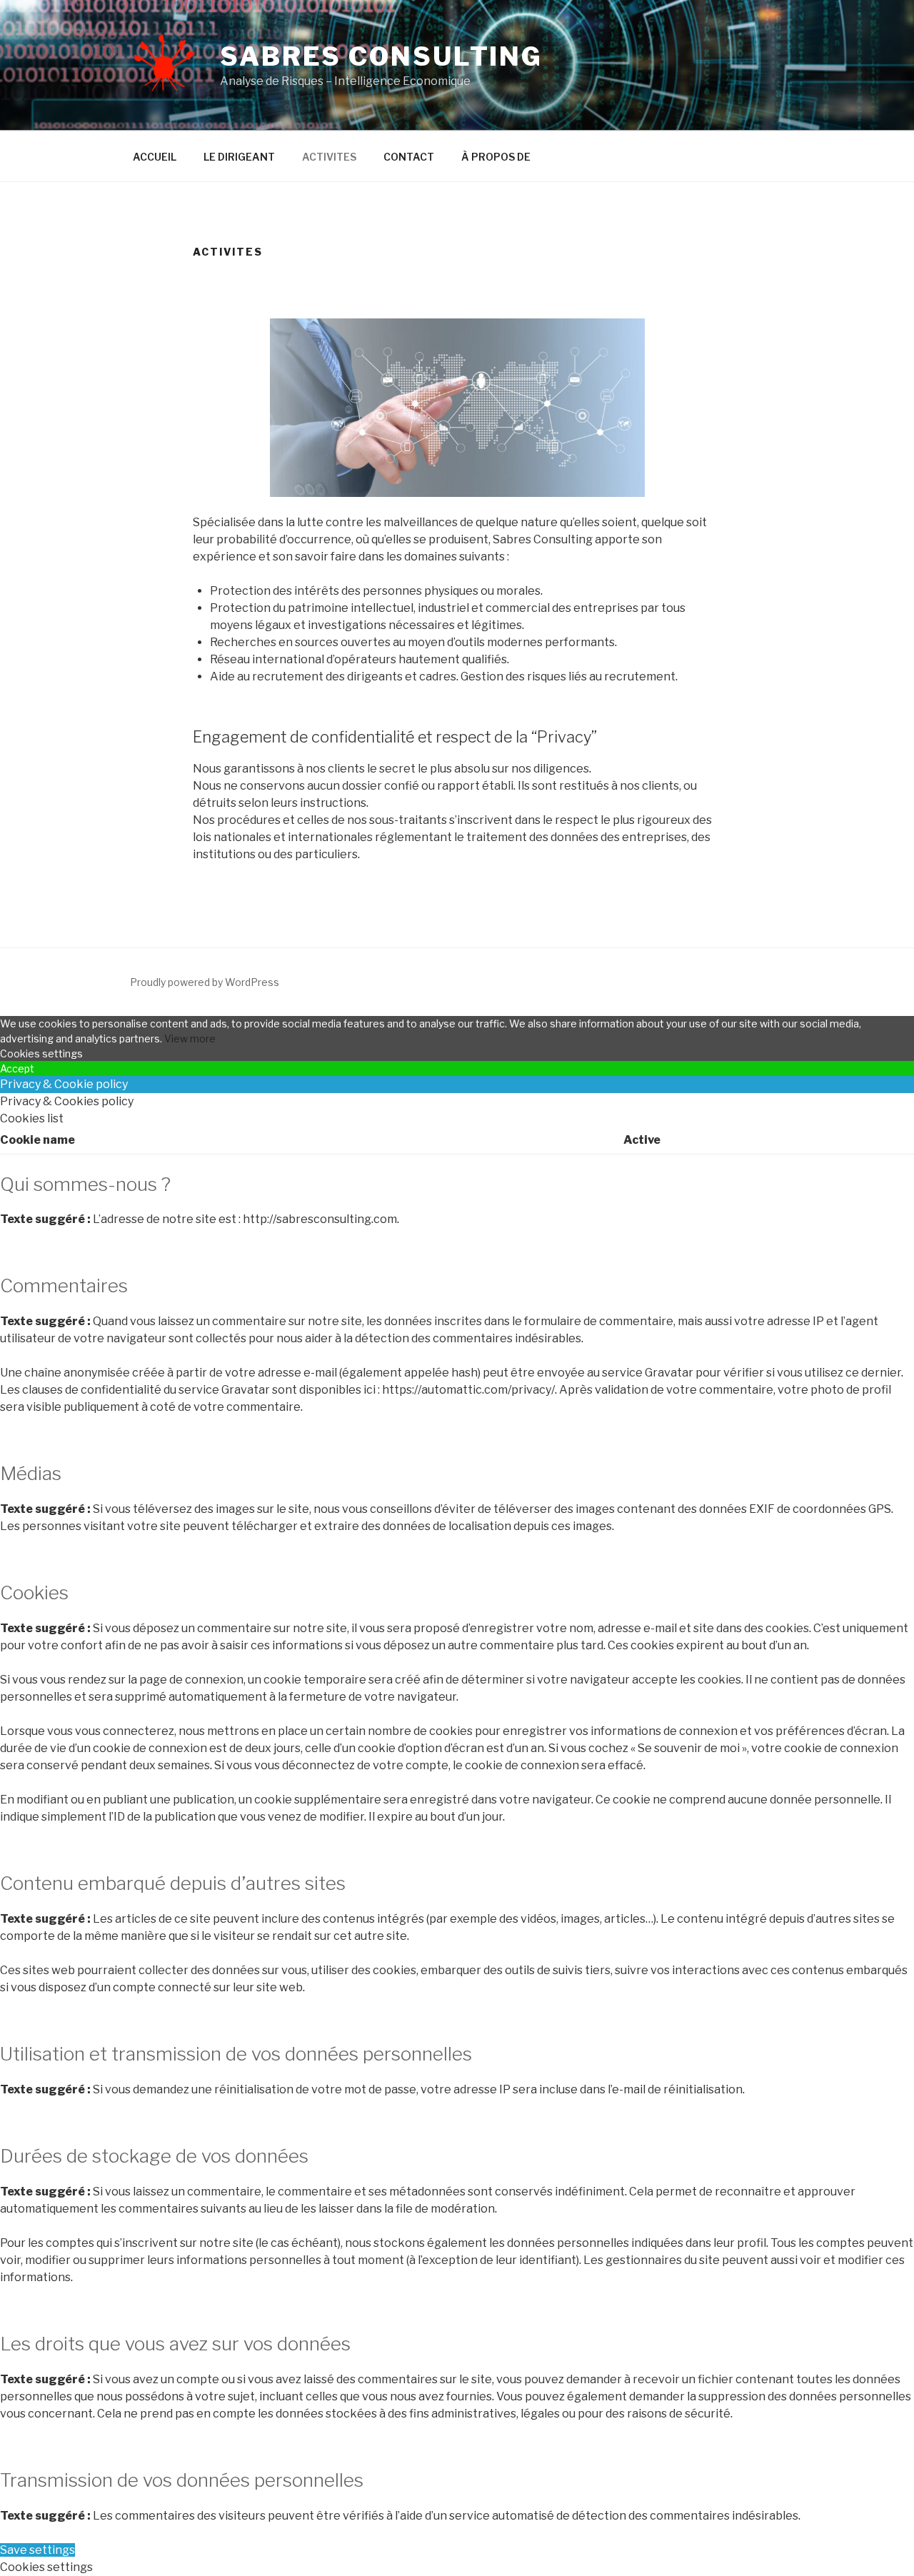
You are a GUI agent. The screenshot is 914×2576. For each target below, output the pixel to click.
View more (190, 1038)
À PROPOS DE (496, 157)
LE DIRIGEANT (239, 157)
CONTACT (409, 157)
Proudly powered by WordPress (205, 982)
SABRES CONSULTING (381, 56)
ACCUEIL (155, 157)
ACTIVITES (329, 157)
